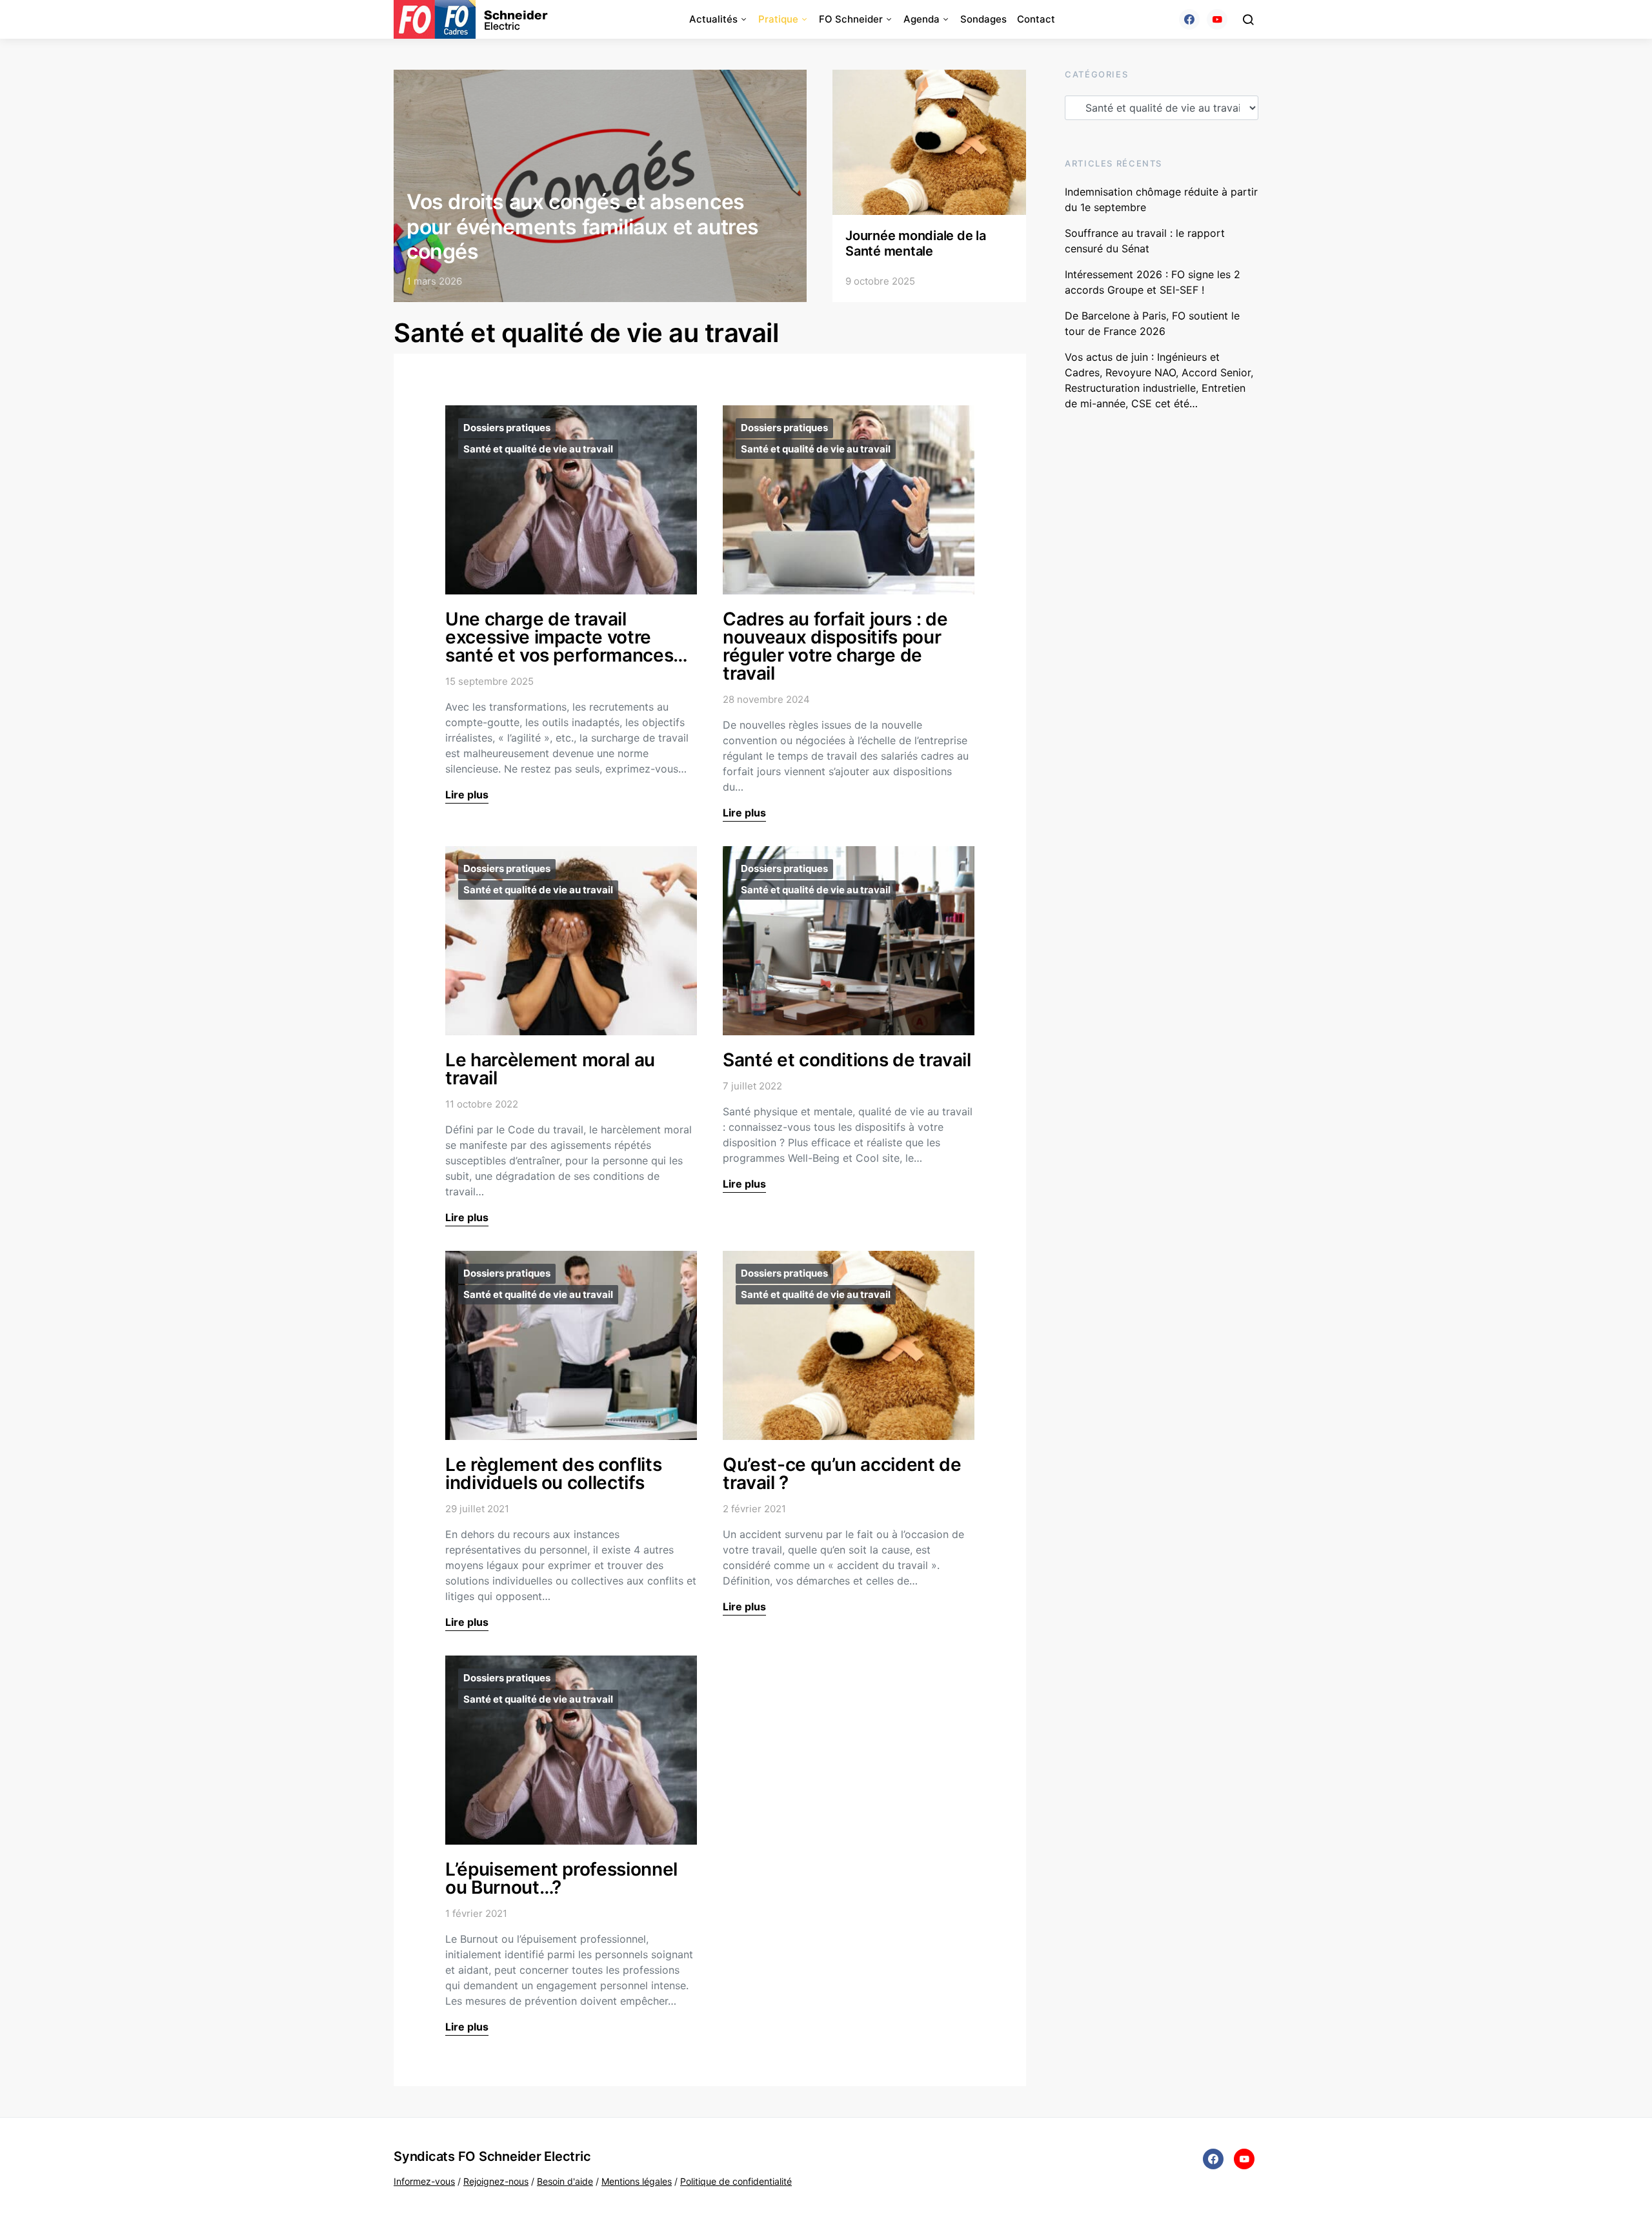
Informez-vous (424, 2181)
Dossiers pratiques (507, 428)
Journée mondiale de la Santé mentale (916, 243)
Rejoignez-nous (496, 2181)
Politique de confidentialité (736, 2181)
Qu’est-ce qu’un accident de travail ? (842, 1474)
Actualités (713, 19)
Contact (1036, 19)
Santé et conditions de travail (847, 1060)
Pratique (778, 19)
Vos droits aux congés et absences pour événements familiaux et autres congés (583, 227)
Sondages (983, 19)
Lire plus (467, 795)
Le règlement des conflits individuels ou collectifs (553, 1474)
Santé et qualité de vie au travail (538, 449)
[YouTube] (1217, 19)
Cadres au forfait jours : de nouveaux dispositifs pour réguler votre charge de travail (835, 646)
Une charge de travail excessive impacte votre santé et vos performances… (567, 637)
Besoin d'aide (565, 2181)
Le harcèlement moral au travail (550, 1069)
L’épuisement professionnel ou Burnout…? (561, 1878)
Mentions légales (637, 2181)
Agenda (922, 19)
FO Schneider (851, 19)
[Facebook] (1189, 19)
